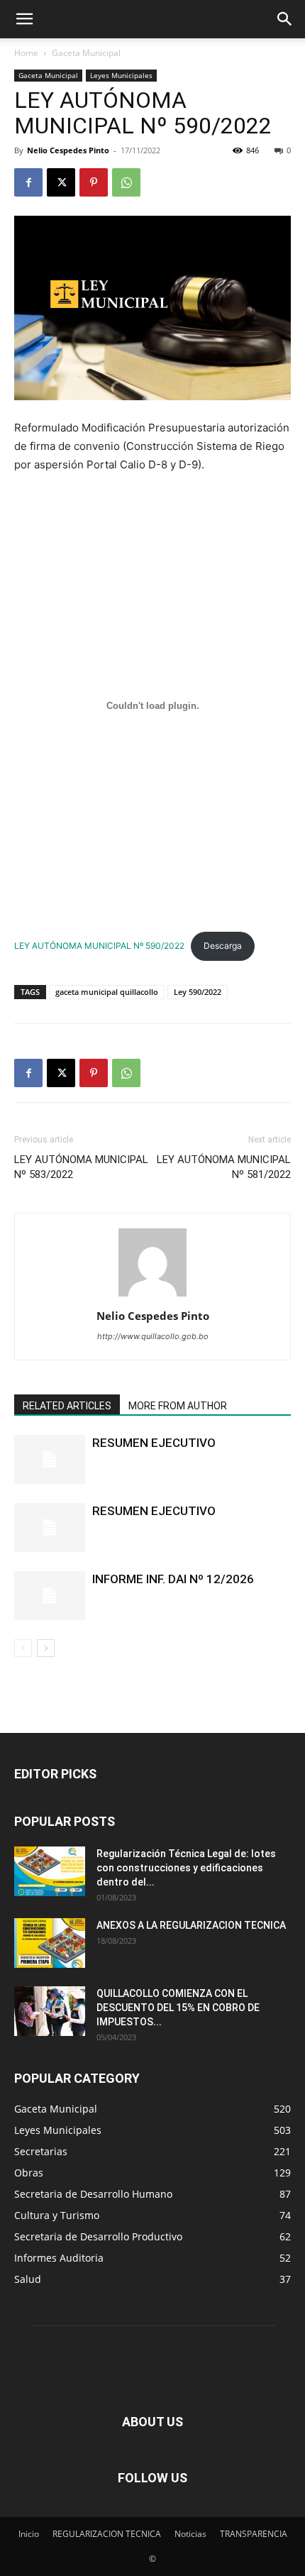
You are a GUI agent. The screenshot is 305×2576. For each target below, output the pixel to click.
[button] (24, 19)
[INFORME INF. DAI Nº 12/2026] (50, 1596)
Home (26, 53)
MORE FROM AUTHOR (178, 1406)
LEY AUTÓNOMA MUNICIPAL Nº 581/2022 (224, 1167)
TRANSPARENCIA (254, 2534)
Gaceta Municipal (86, 53)
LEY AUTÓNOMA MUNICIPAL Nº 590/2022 (99, 946)
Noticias (190, 2534)
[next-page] (46, 1648)
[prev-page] (23, 1648)
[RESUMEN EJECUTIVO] (50, 1459)
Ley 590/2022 (198, 992)
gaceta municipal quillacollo (107, 992)
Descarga (223, 946)
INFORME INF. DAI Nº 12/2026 (173, 1579)
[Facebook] (28, 182)
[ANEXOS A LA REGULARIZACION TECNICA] (50, 1943)
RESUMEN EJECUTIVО (154, 1511)
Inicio (29, 2534)
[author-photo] (152, 1296)
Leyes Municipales (121, 75)
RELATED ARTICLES (67, 1406)
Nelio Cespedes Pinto (68, 150)
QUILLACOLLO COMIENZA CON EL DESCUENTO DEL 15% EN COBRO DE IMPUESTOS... (178, 2008)
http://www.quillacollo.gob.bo (153, 1336)
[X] (61, 182)
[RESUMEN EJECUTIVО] (50, 1528)
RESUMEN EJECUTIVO (154, 1443)
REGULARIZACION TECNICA (107, 2534)
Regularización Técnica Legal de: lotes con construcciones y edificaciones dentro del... (186, 1868)
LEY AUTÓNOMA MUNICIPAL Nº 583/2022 (81, 1167)
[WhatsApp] (126, 182)
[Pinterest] (94, 182)
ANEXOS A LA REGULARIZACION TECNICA (191, 1925)
